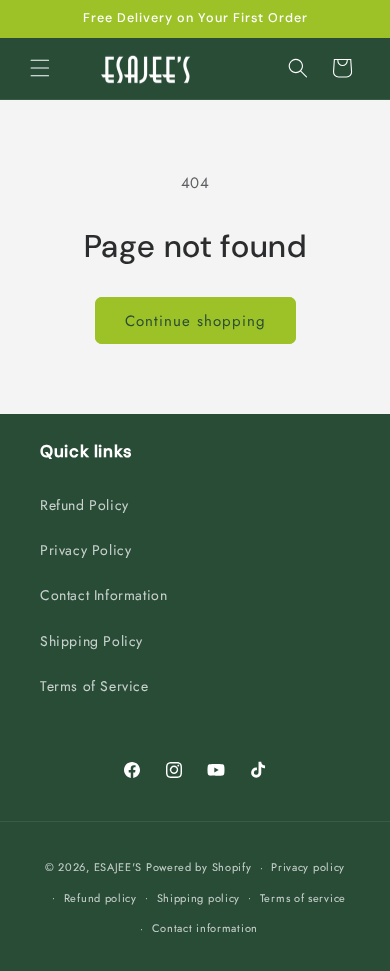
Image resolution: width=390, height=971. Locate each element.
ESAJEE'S (118, 867)
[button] (40, 68)
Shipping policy (199, 898)
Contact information (205, 928)
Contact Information (103, 595)
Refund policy (100, 898)
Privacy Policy (85, 550)
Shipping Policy (91, 641)
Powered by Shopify (199, 867)
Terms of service (303, 898)
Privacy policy (308, 867)
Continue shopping (195, 321)
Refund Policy (84, 505)
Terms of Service (94, 686)
